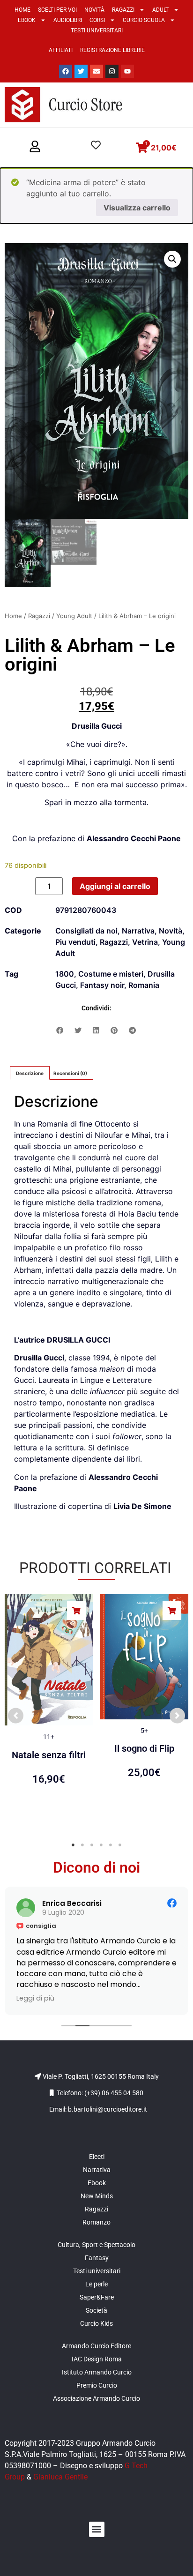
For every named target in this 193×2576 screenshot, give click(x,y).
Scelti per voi (57, 10)
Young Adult (74, 616)
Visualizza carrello (137, 208)
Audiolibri (68, 20)
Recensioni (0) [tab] (70, 1073)
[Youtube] (127, 71)
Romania (144, 985)
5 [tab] (111, 1845)
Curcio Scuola (144, 20)
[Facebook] (66, 71)
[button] (35, 147)
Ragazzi (123, 10)
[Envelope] (96, 71)
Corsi (97, 20)
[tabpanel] (49, 1711)
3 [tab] (92, 1845)
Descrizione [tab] (30, 1073)
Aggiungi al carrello (115, 886)
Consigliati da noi (86, 931)
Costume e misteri (111, 974)
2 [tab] (82, 1845)
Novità (94, 10)
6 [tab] (120, 1845)
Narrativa (138, 931)
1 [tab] (73, 1845)
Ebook (27, 20)
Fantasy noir (102, 985)
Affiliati (61, 50)
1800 (65, 974)
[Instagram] (112, 71)
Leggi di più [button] (137, 1998)
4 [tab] (101, 1845)
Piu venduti (75, 942)
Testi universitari (97, 30)
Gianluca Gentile (60, 2477)
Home (22, 10)
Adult (160, 10)
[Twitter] (81, 71)
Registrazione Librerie (112, 50)
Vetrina (145, 942)
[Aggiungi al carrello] (76, 1611)
